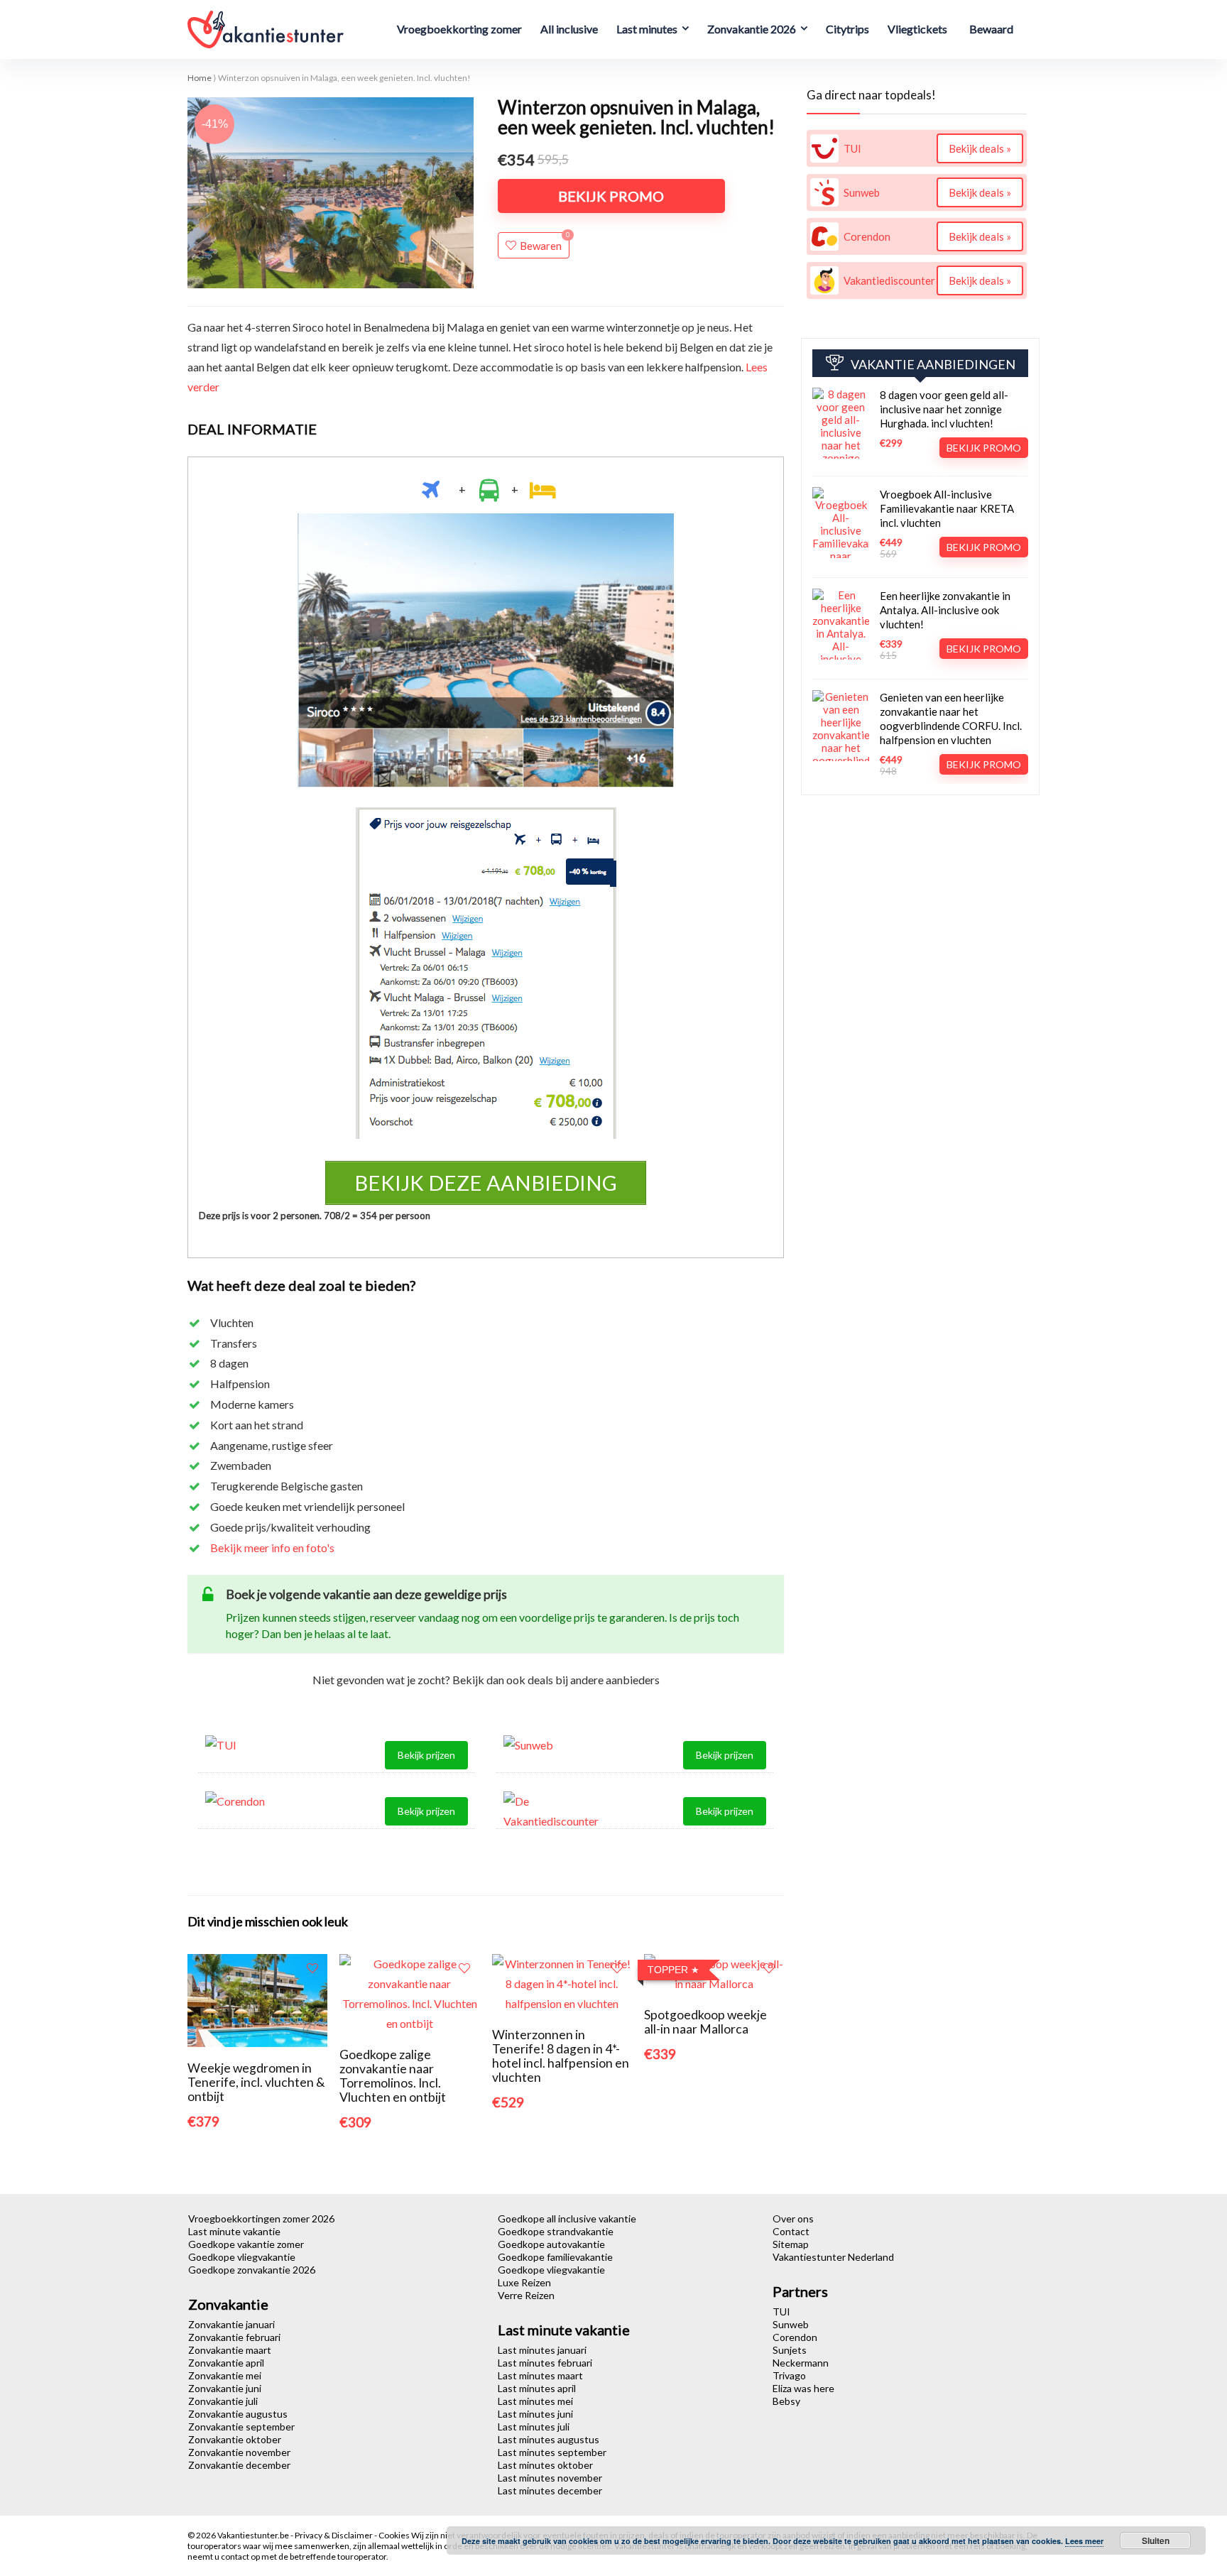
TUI (781, 2312)
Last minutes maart (540, 2375)
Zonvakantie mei (225, 2375)
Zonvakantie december (239, 2465)
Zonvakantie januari (231, 2324)
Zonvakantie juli (223, 2401)
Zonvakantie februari (234, 2337)
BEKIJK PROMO (611, 196)
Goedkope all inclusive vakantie (567, 2218)
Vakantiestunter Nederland (833, 2257)
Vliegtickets (917, 29)
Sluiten (1156, 2540)
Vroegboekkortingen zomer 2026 (261, 2218)
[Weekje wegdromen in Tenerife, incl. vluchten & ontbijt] (257, 1964)
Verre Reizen (526, 2295)
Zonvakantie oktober (235, 2439)
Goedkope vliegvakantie (242, 2257)
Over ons (793, 2218)
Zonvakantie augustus (238, 2414)
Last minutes (647, 29)
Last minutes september (552, 2452)
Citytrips (847, 29)
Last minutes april (537, 2388)
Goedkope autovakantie (551, 2244)
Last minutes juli (534, 2427)
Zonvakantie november (239, 2452)
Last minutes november (550, 2478)
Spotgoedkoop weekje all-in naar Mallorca (705, 2022)
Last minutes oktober (545, 2465)
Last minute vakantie (234, 2231)
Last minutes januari (542, 2350)
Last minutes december (550, 2490)
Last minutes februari (545, 2363)
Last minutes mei (535, 2401)
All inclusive (569, 29)
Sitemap (791, 2244)
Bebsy (786, 2401)
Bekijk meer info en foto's (272, 1548)
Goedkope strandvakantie (556, 2231)
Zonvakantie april (226, 2363)
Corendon (795, 2337)
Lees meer (1084, 2541)
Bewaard (991, 29)
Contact (791, 2231)
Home (200, 78)
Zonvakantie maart (230, 2350)
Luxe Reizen (524, 2282)
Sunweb (791, 2324)
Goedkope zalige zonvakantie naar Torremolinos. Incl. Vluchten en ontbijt (393, 2076)
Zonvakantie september (241, 2427)
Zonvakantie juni (225, 2388)
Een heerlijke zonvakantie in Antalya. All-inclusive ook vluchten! (945, 610)
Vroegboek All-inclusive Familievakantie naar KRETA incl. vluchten (947, 508)
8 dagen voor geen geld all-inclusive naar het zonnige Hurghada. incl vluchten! (944, 409)
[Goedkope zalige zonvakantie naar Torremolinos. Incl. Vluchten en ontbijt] (409, 1964)
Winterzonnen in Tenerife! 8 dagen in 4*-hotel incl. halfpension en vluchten (561, 2056)
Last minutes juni (535, 2414)
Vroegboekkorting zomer (459, 29)
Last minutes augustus (549, 2439)
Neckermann (801, 2363)
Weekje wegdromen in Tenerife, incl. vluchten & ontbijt (256, 2082)
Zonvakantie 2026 (752, 29)
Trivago (789, 2375)
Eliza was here (803, 2388)
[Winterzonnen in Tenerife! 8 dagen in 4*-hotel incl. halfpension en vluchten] (562, 1964)
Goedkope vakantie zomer (246, 2244)
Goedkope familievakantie (555, 2257)
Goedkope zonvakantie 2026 (252, 2270)
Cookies (395, 2535)
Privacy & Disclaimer (334, 2535)
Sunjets (790, 2350)
